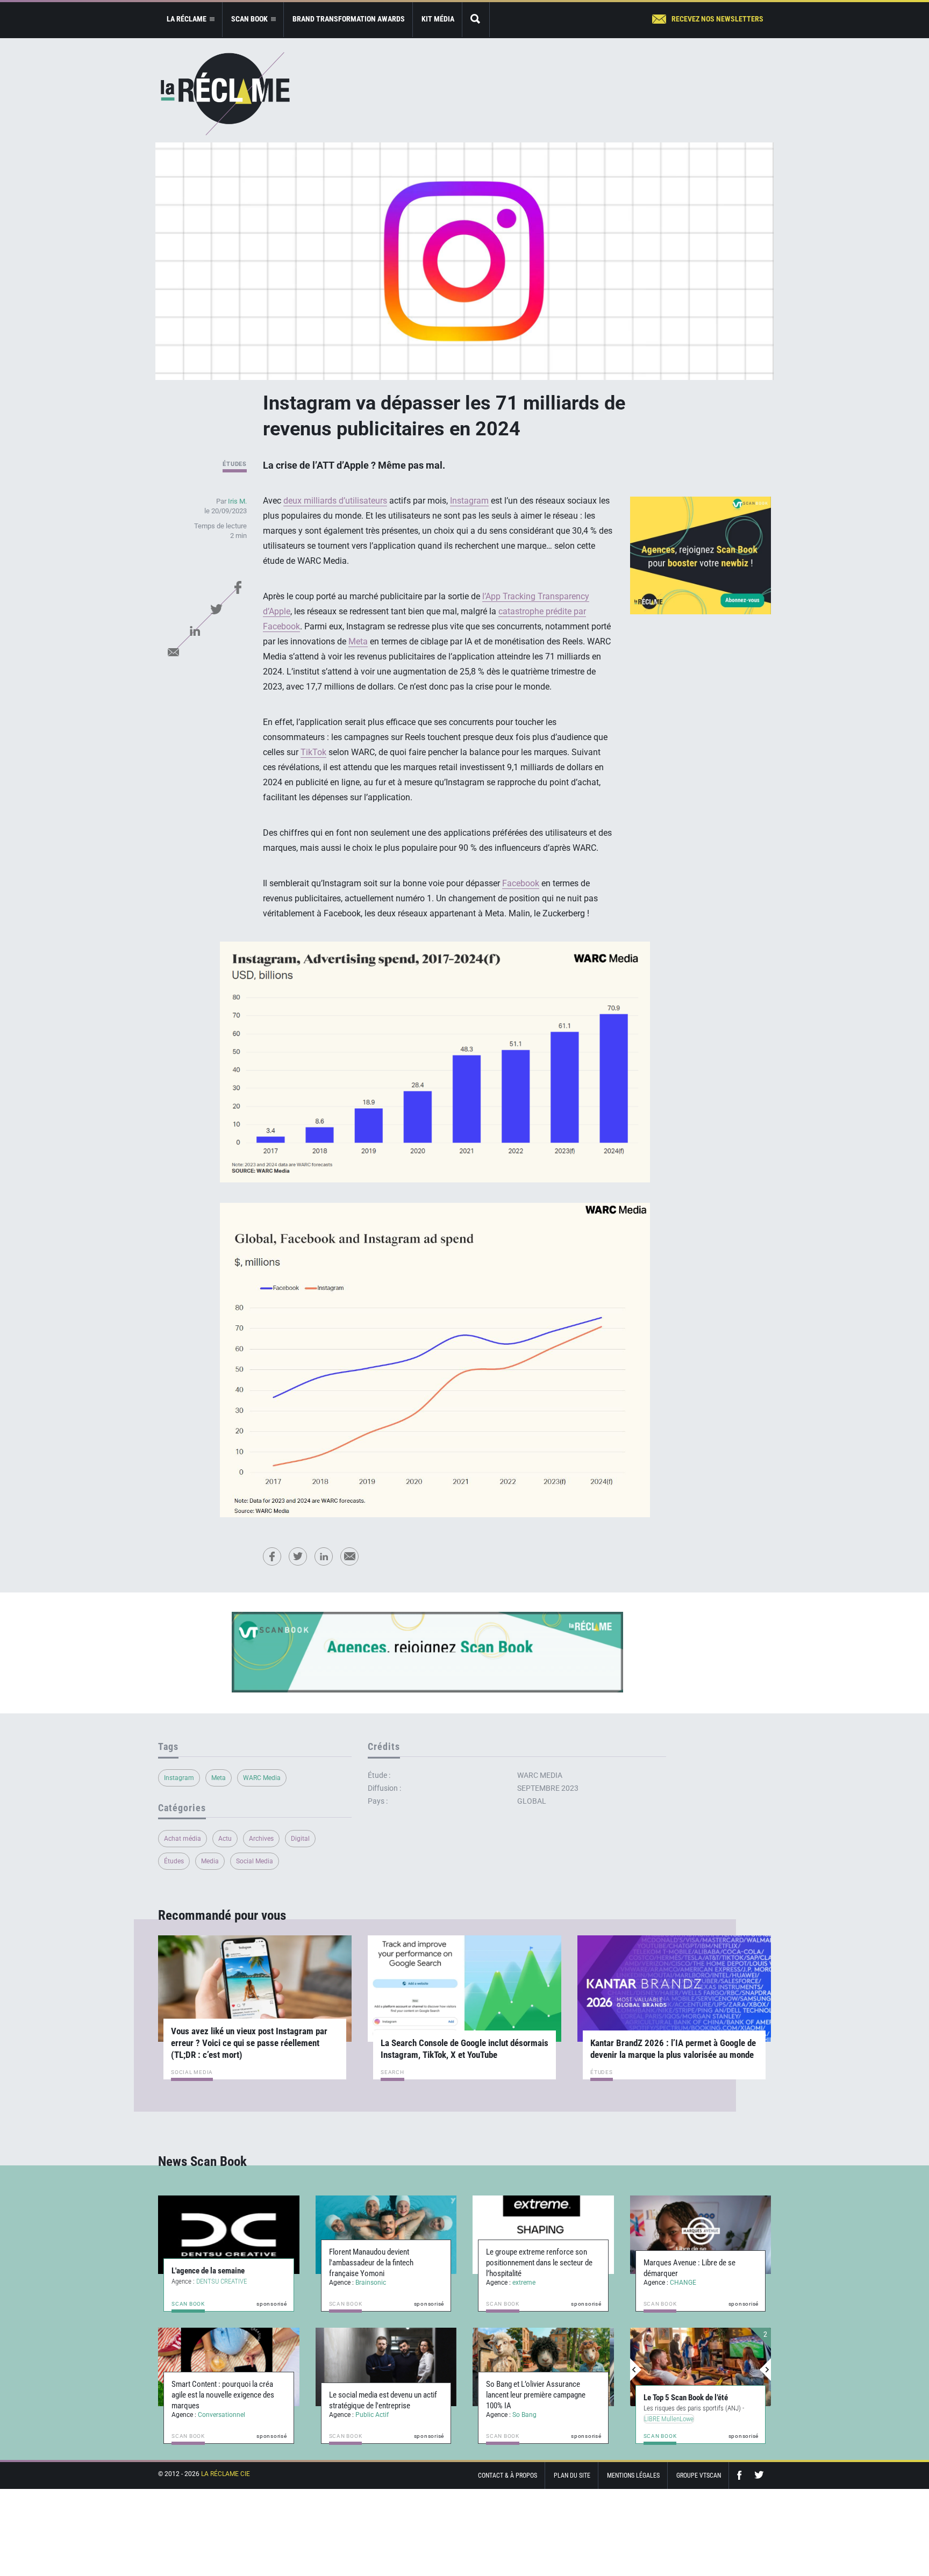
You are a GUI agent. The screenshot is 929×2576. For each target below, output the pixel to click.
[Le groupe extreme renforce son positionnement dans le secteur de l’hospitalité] (543, 2235)
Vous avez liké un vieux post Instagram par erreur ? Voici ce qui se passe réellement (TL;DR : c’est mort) (249, 2043)
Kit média (438, 19)
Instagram (469, 501)
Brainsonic (371, 2283)
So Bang (524, 2415)
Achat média (183, 1839)
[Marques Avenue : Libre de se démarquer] (701, 2235)
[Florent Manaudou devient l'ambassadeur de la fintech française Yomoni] (386, 2235)
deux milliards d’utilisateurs (335, 501)
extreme (524, 2283)
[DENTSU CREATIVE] (229, 2235)
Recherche (476, 20)
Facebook (238, 587)
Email (173, 652)
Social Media (255, 1861)
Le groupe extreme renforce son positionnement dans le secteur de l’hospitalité (539, 2263)
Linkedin (195, 630)
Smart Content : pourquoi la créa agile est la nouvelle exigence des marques (223, 2395)
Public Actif (372, 2415)
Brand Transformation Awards (349, 19)
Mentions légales (633, 2475)
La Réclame (225, 94)
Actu (225, 1839)
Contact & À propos (508, 2475)
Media (210, 1861)
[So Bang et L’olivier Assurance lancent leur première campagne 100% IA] (543, 2367)
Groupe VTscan (699, 2475)
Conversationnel (221, 2415)
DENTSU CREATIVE (221, 2281)
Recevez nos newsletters (717, 19)
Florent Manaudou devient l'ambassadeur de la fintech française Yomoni (371, 2263)
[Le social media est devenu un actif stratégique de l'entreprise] (386, 2367)
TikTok (313, 752)
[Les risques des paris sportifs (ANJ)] (701, 2367)
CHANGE (683, 2283)
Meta (358, 641)
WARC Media (262, 1778)
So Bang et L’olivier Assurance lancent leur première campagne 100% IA (536, 2395)
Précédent (636, 2370)
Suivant (765, 2370)
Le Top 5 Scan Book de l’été (686, 2398)
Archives (261, 1839)
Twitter (216, 609)
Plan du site (572, 2475)
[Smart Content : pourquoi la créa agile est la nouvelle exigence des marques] (229, 2367)
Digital (300, 1839)
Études (235, 464)
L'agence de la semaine (208, 2271)
